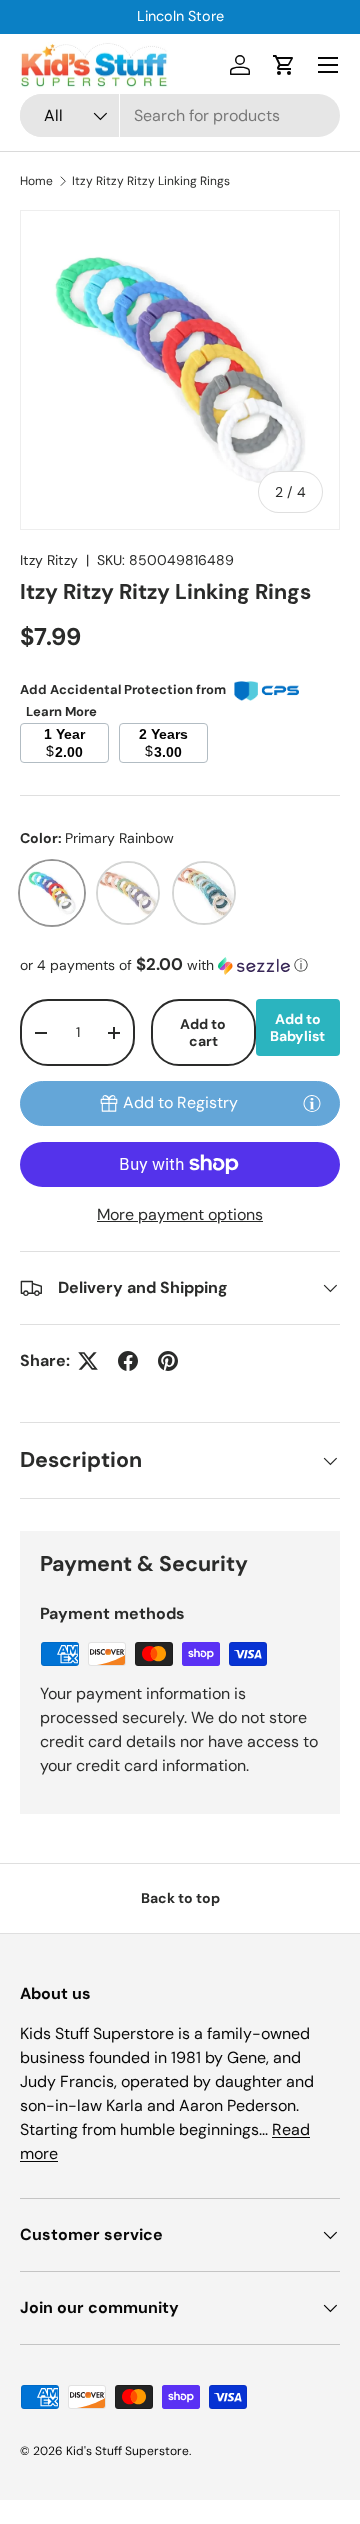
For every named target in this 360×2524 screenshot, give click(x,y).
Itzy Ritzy (49, 560)
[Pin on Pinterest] (168, 1361)
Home (36, 181)
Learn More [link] (61, 711)
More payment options (180, 1214)
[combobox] (180, 115)
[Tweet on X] (88, 1361)
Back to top (180, 1898)
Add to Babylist (297, 1027)
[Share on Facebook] (128, 1361)
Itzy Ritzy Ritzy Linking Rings (151, 181)
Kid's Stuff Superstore (127, 2451)
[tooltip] (312, 1103)
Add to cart (203, 1032)
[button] (284, 65)
